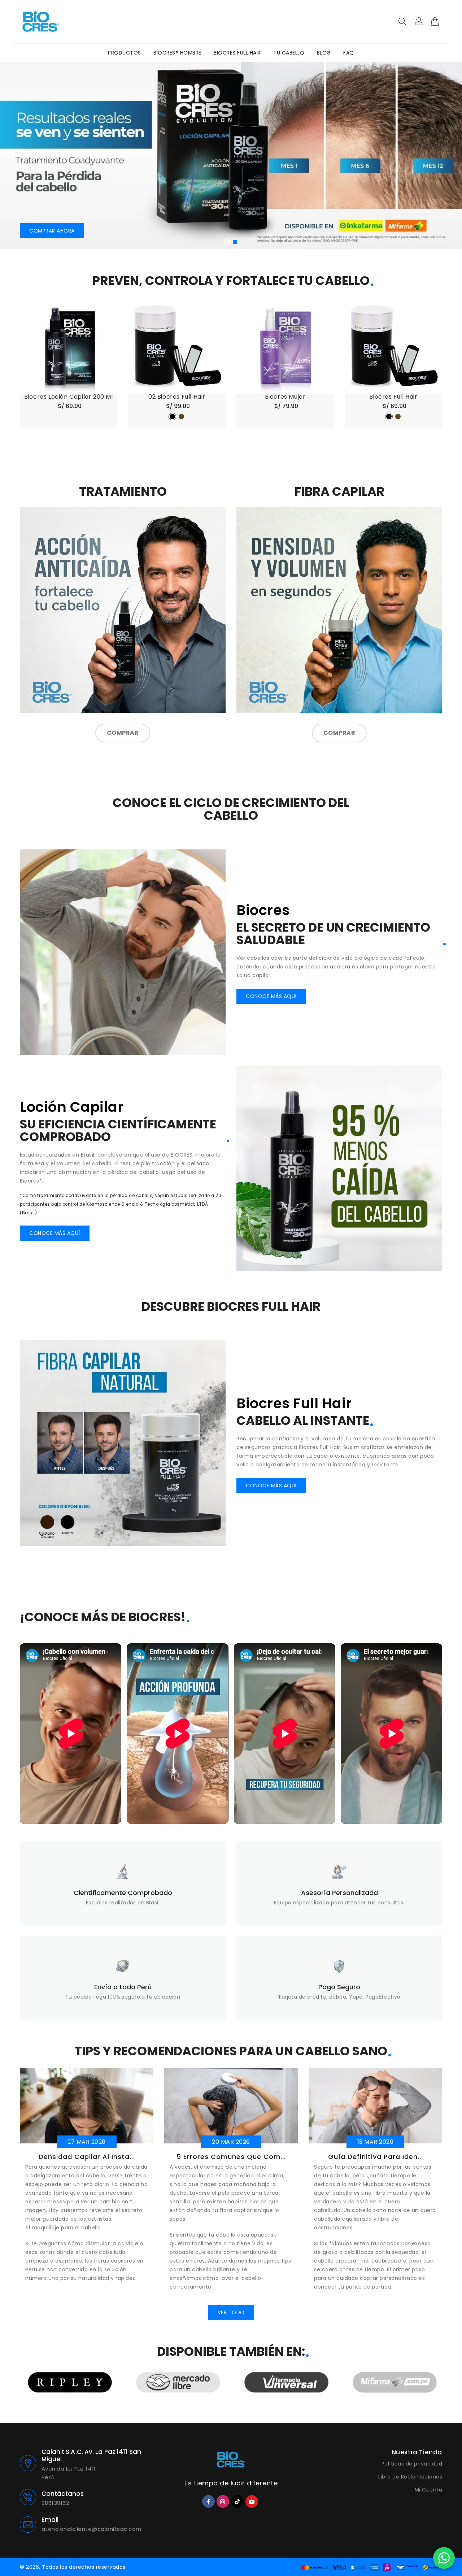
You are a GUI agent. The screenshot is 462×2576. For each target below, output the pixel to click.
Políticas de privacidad (412, 2464)
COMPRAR (123, 733)
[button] (227, 242)
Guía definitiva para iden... (376, 2157)
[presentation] (30, 157)
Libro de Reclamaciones (410, 2477)
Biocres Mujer (285, 397)
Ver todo (231, 2312)
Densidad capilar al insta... (87, 2157)
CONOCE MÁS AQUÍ (271, 996)
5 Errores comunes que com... (231, 2157)
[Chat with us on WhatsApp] (444, 2558)
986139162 (55, 2503)
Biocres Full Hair (393, 397)
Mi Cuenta (429, 2490)
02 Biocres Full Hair (177, 397)
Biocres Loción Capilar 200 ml (68, 397)
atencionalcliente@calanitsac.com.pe (93, 2529)
